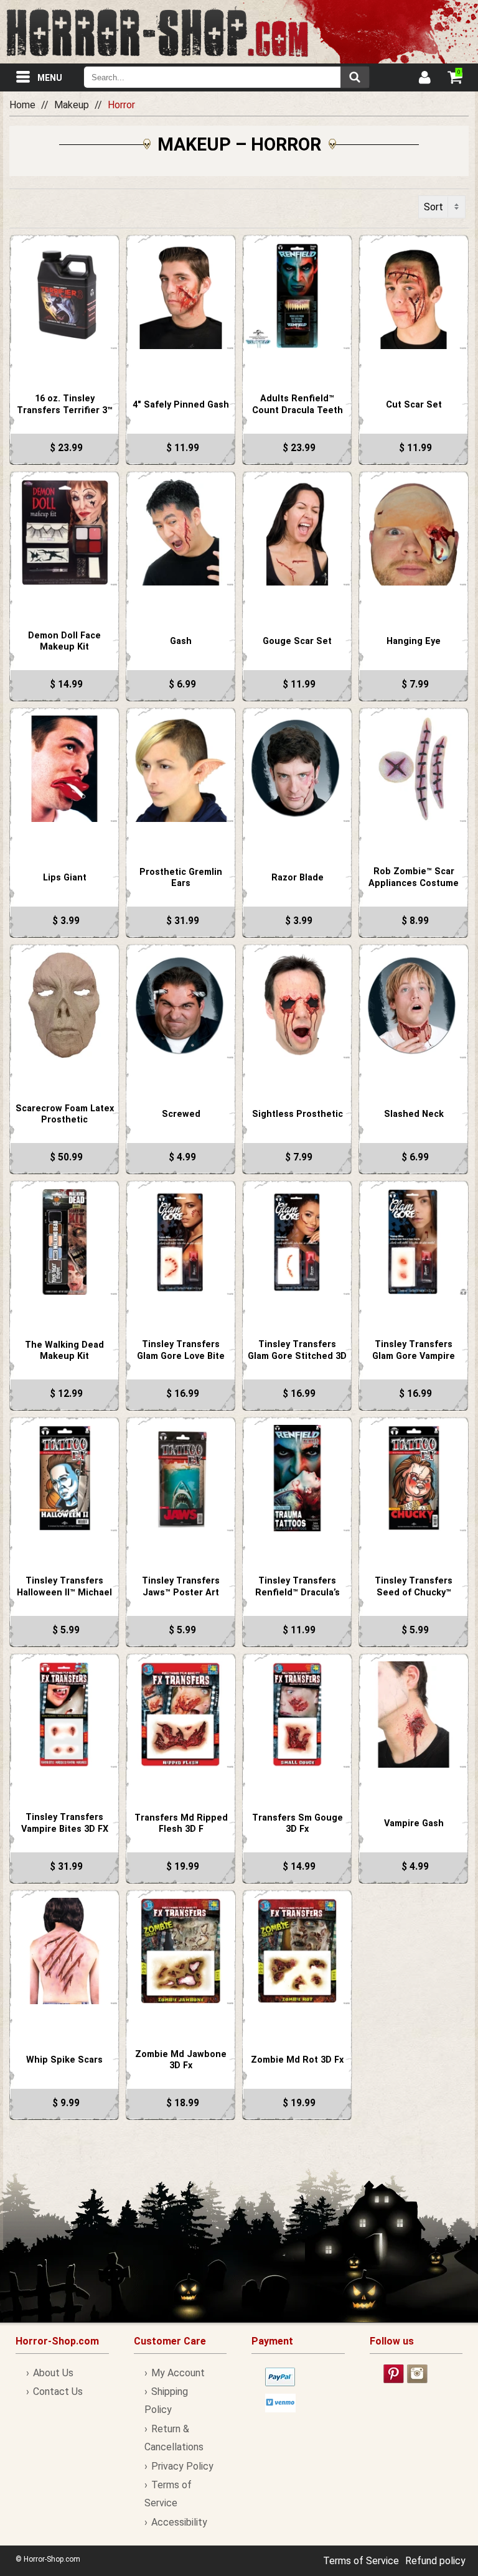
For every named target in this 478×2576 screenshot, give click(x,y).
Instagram (417, 2374)
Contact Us (58, 2392)
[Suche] (355, 77)
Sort (433, 207)
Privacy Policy (182, 2466)
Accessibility (179, 2522)
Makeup (72, 105)
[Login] (424, 79)
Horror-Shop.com (157, 32)
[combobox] (227, 77)
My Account (178, 2373)
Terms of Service (361, 2561)
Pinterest (394, 2374)
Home (22, 105)
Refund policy (435, 2561)
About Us (53, 2373)
